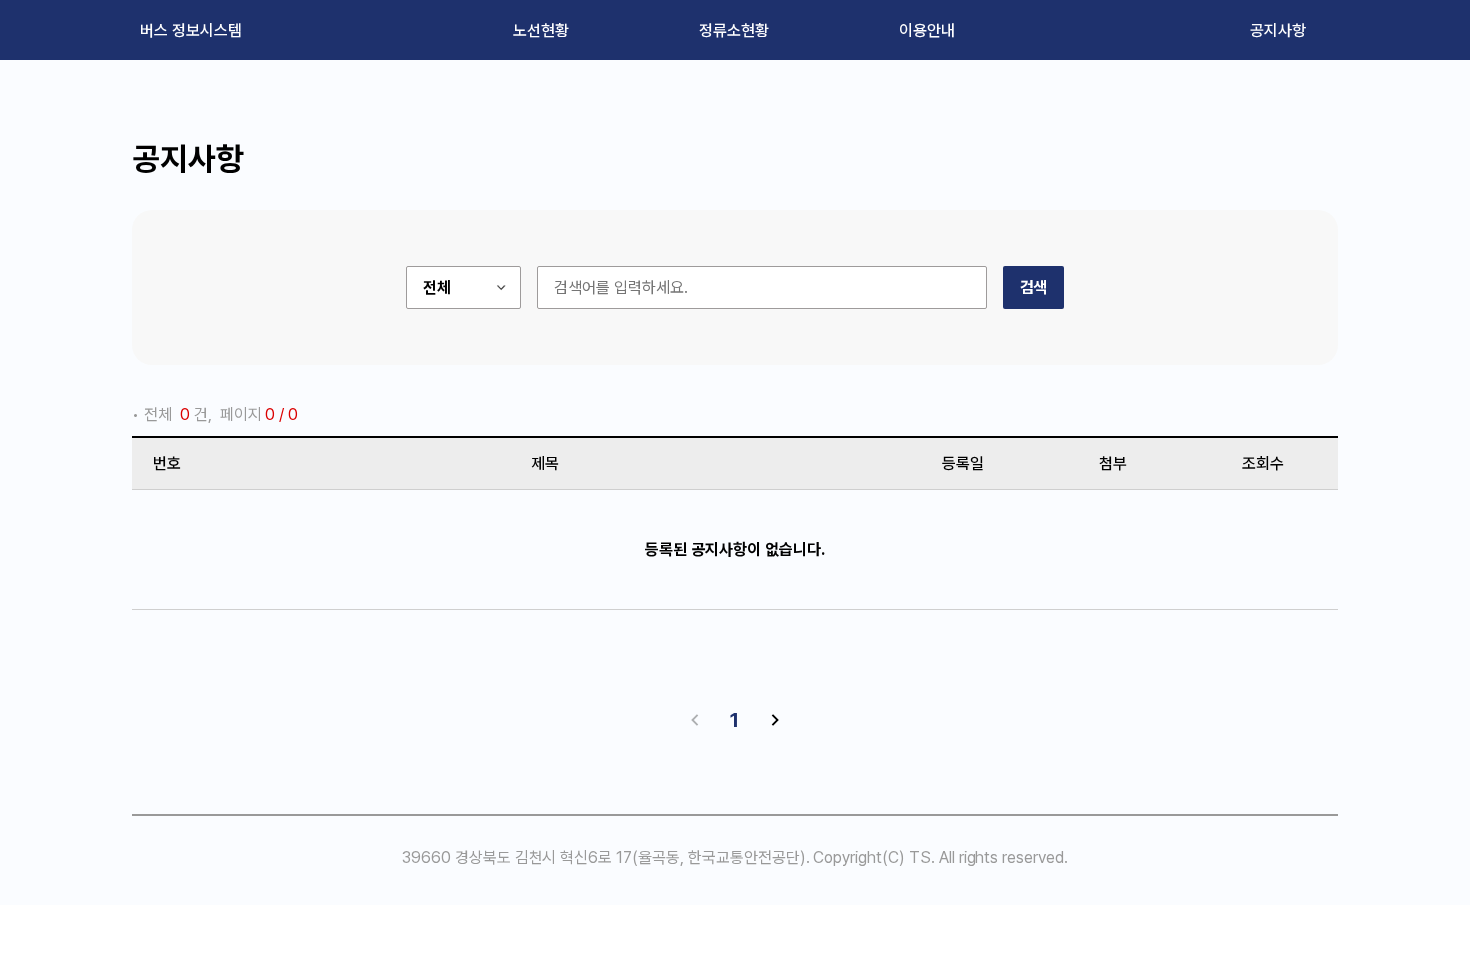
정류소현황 (734, 30)
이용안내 (927, 30)
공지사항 (1278, 30)
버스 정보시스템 (191, 30)
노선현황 (541, 30)
